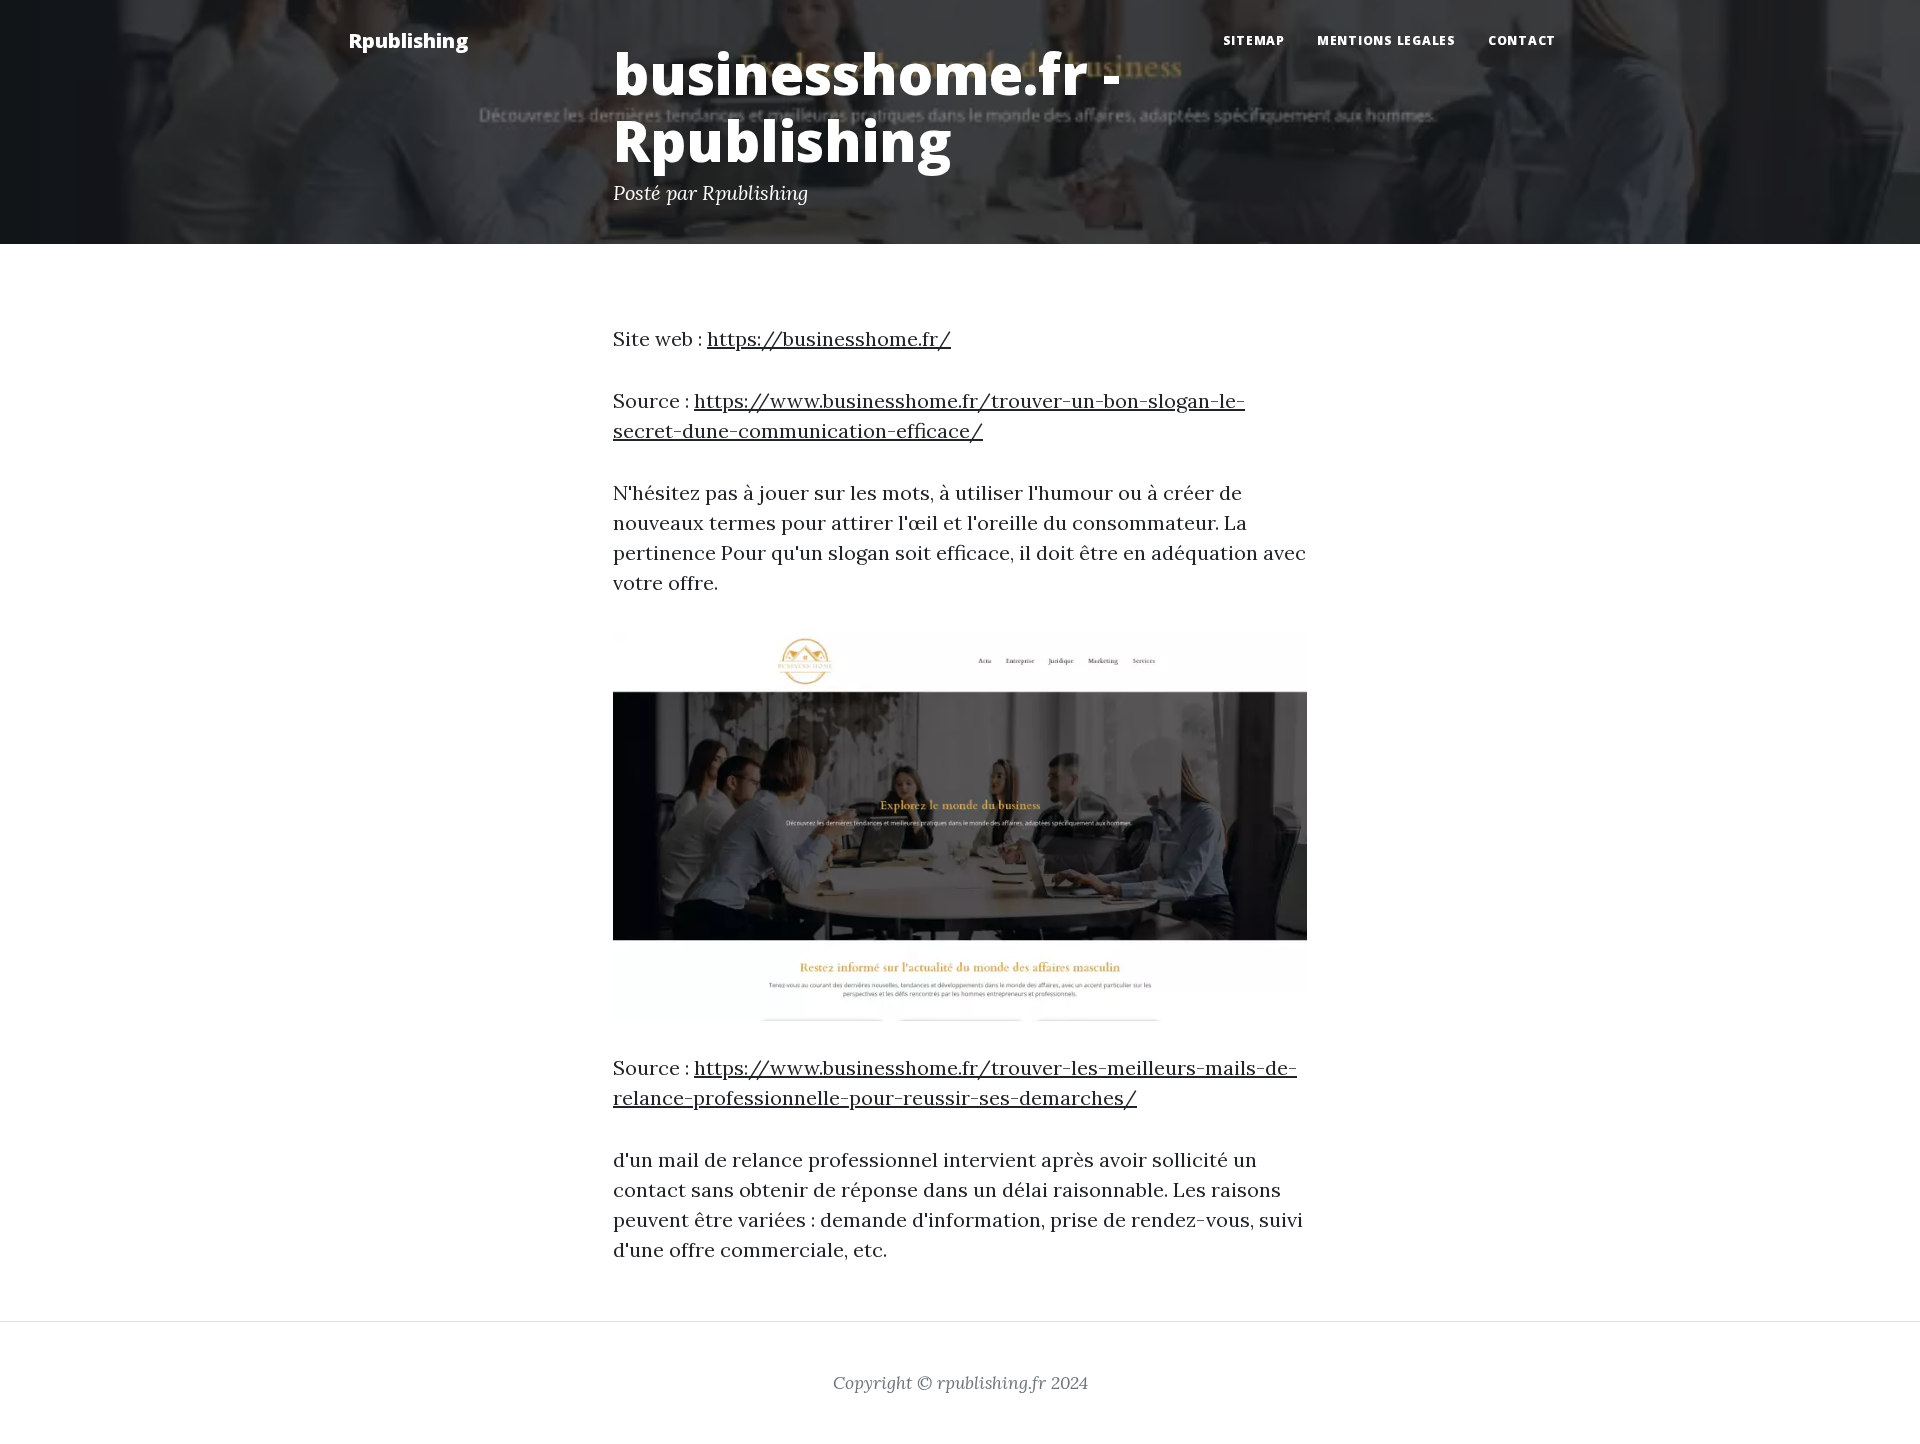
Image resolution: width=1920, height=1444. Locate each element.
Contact (1522, 40)
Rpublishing (408, 40)
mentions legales (1386, 40)
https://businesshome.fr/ (829, 338)
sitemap (1254, 40)
